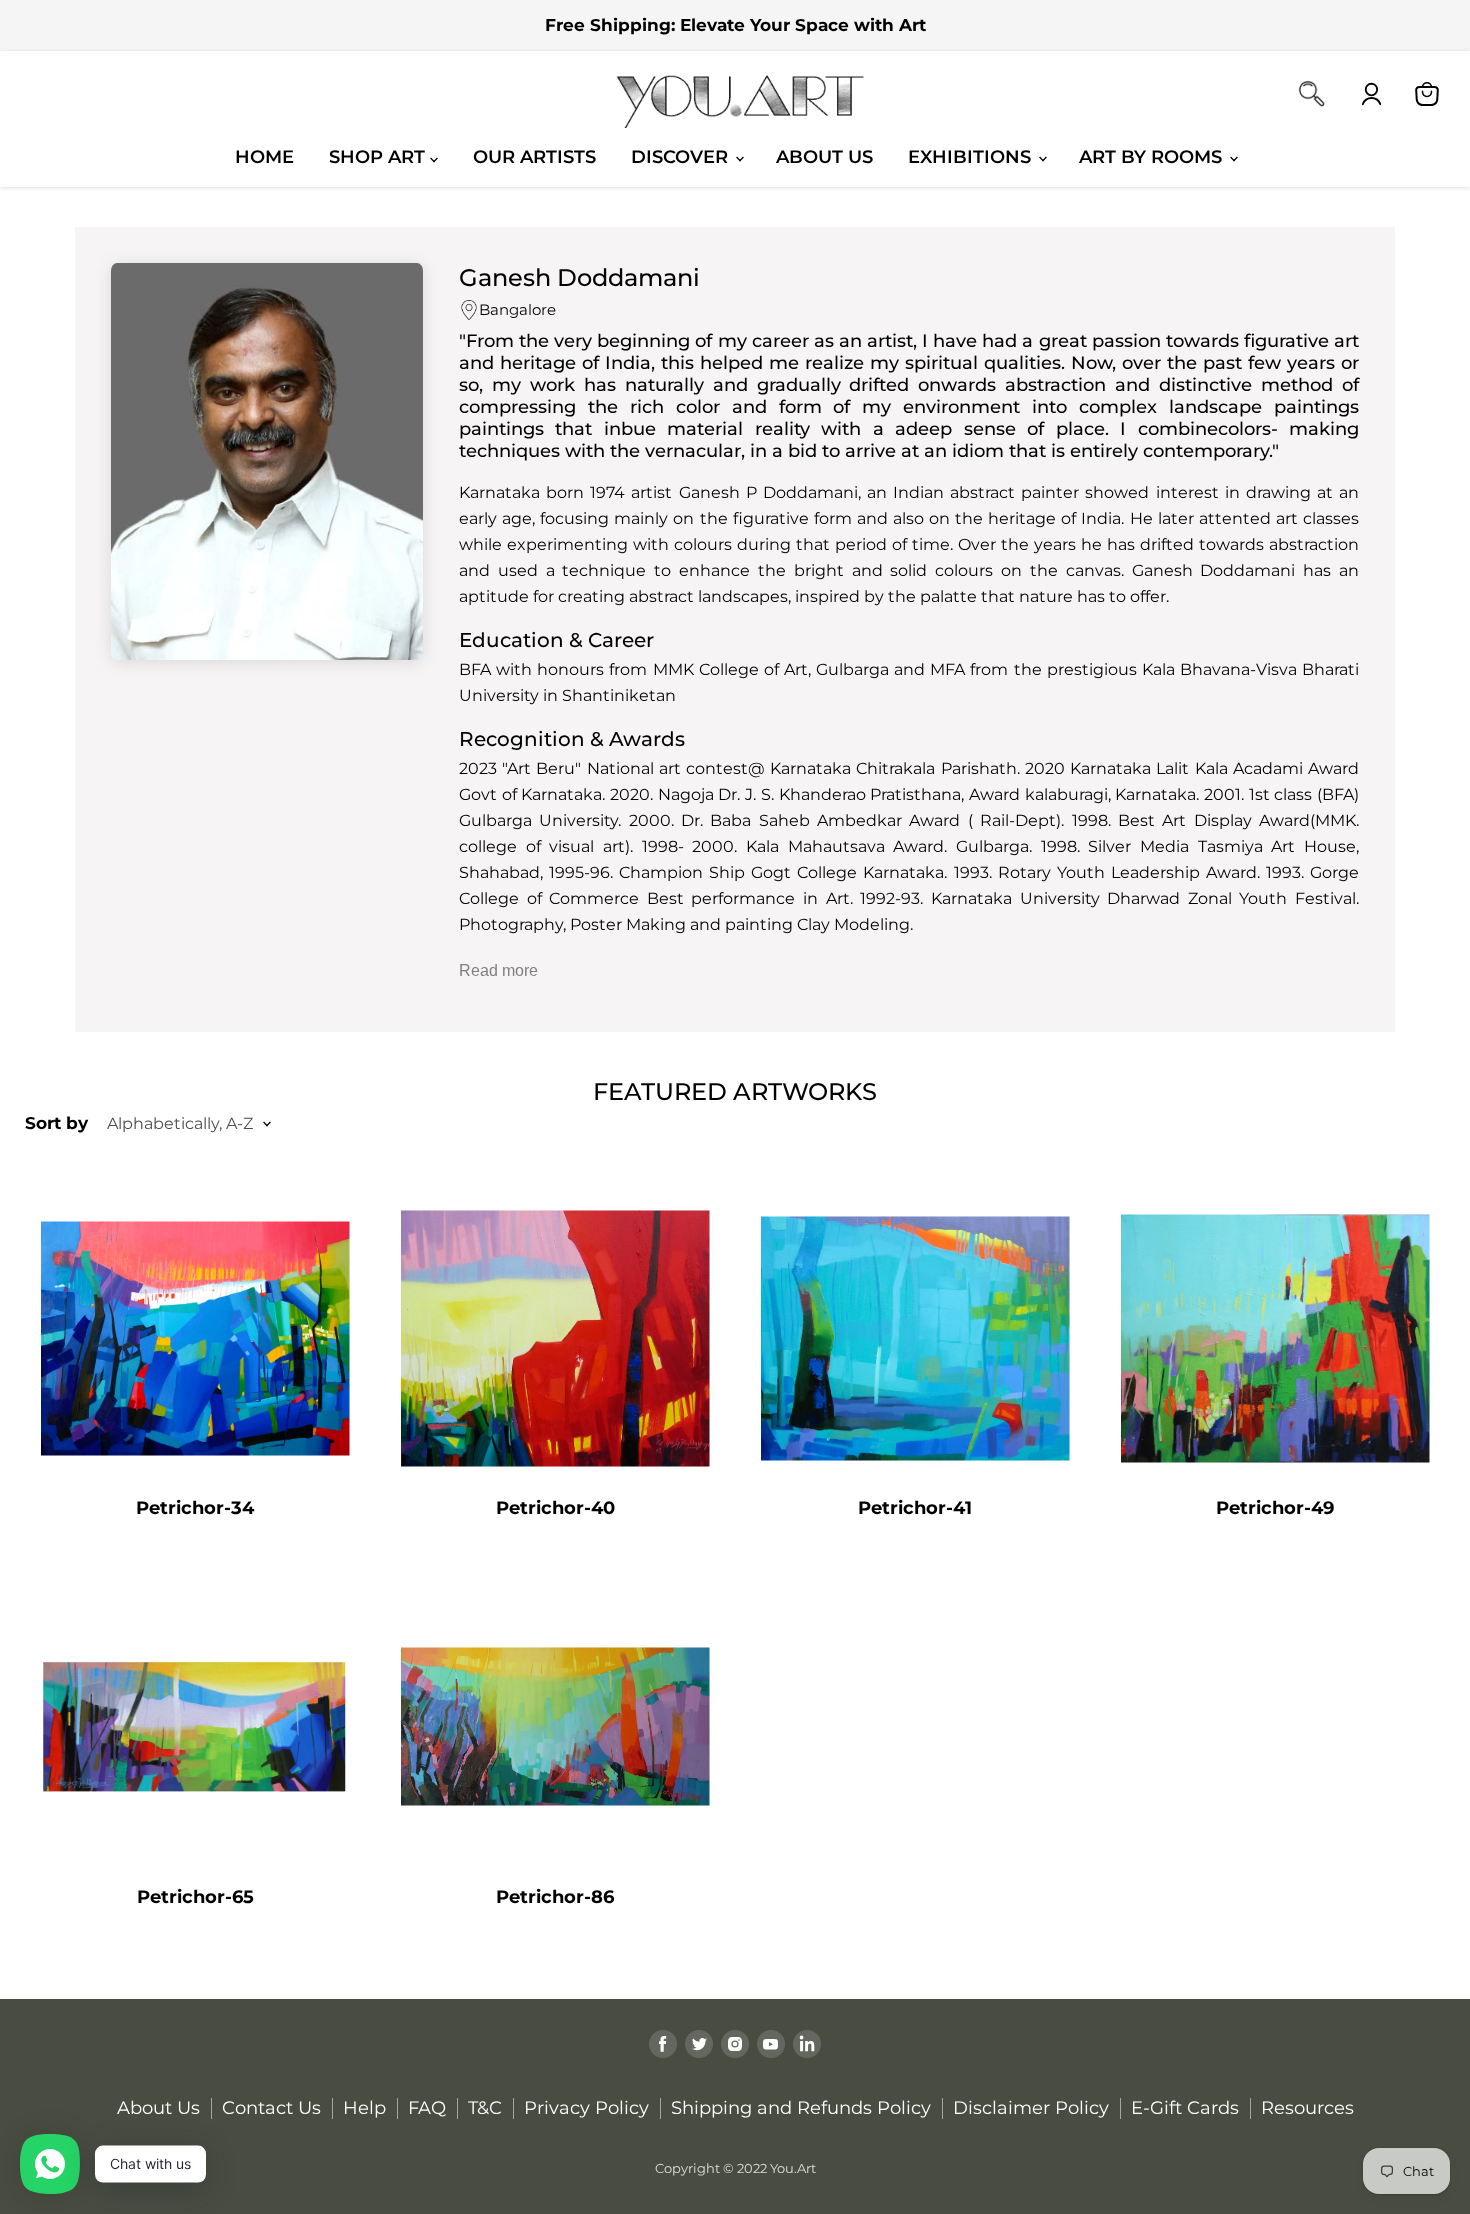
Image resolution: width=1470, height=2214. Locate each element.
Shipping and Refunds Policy (801, 2108)
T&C (485, 2108)
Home (264, 156)
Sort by (56, 1123)
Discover (682, 156)
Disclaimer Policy (1031, 2108)
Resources (1307, 2108)
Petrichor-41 (915, 1508)
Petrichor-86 (555, 1897)
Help (364, 2108)
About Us (824, 156)
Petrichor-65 (195, 1897)
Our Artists (534, 156)
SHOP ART (379, 156)
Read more (498, 970)
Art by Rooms (1153, 156)
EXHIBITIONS (972, 156)
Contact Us (271, 2108)
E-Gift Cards (1185, 2108)
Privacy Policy (586, 2108)
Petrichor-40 (555, 1508)
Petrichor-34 (195, 1508)
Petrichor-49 (1275, 1508)
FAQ (427, 2108)
